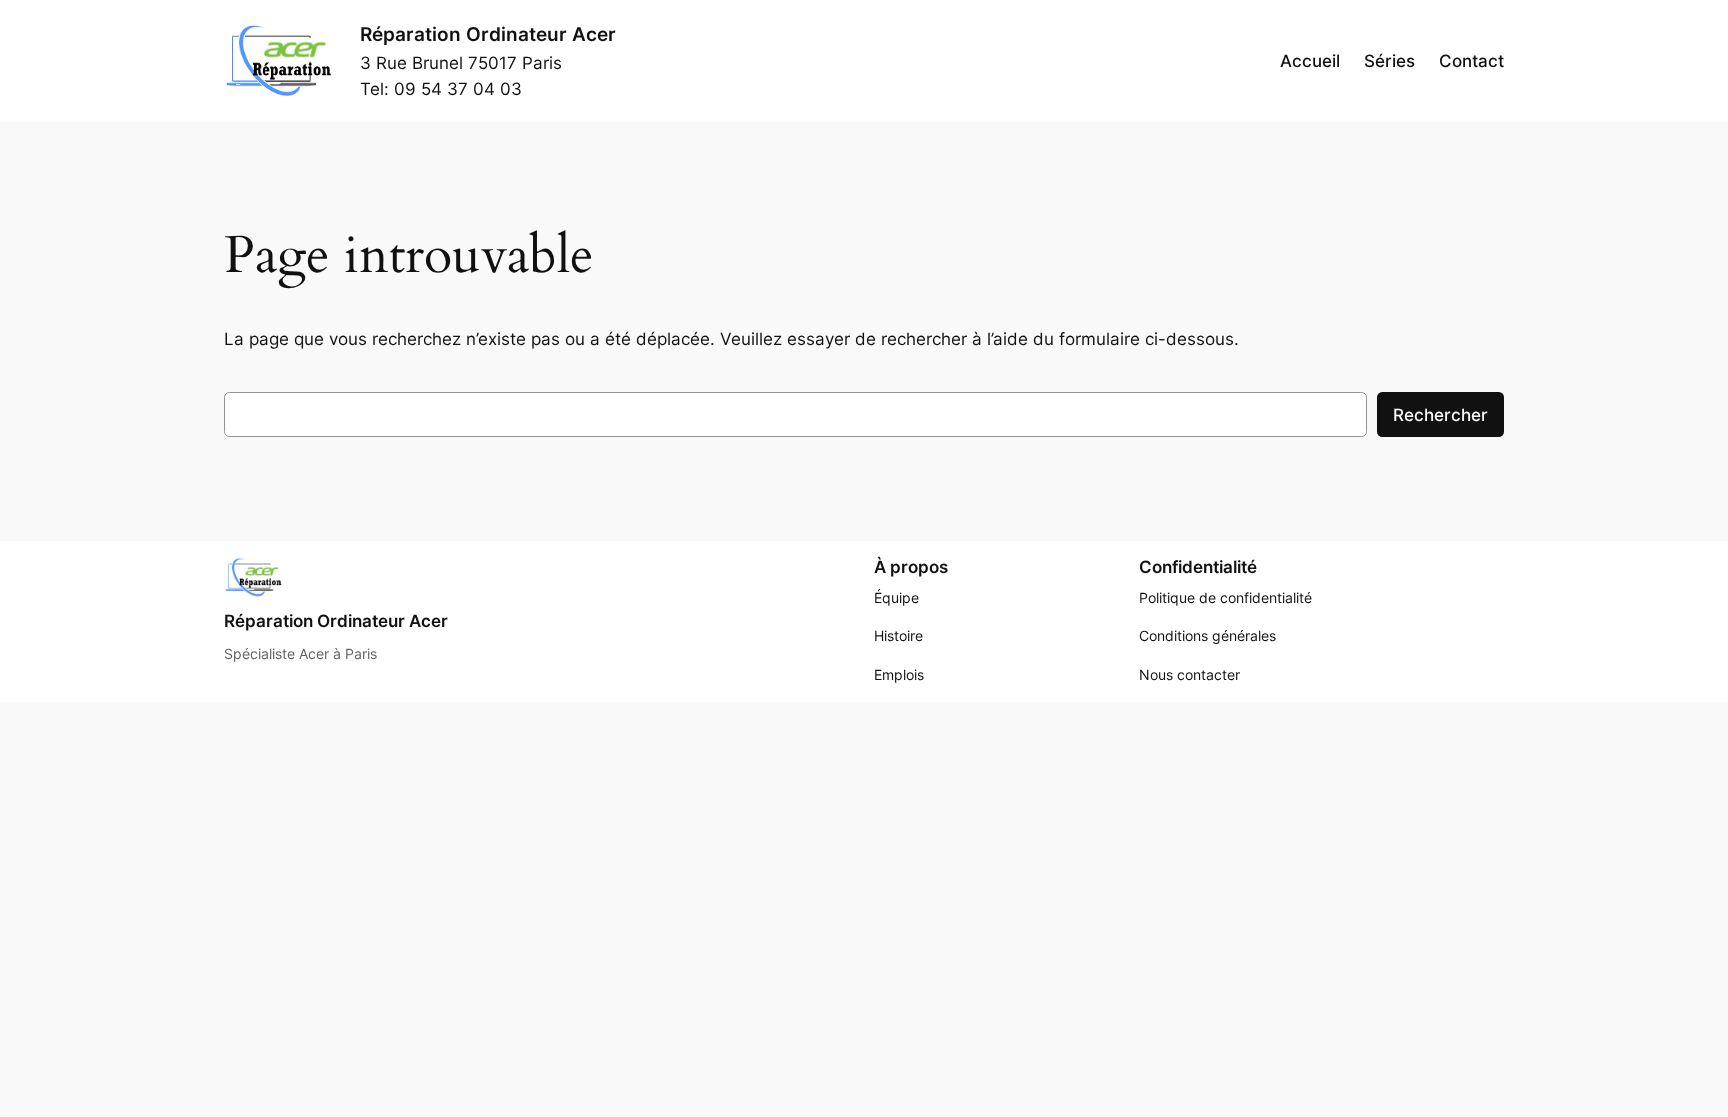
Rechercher (1440, 415)
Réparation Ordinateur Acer (488, 34)
